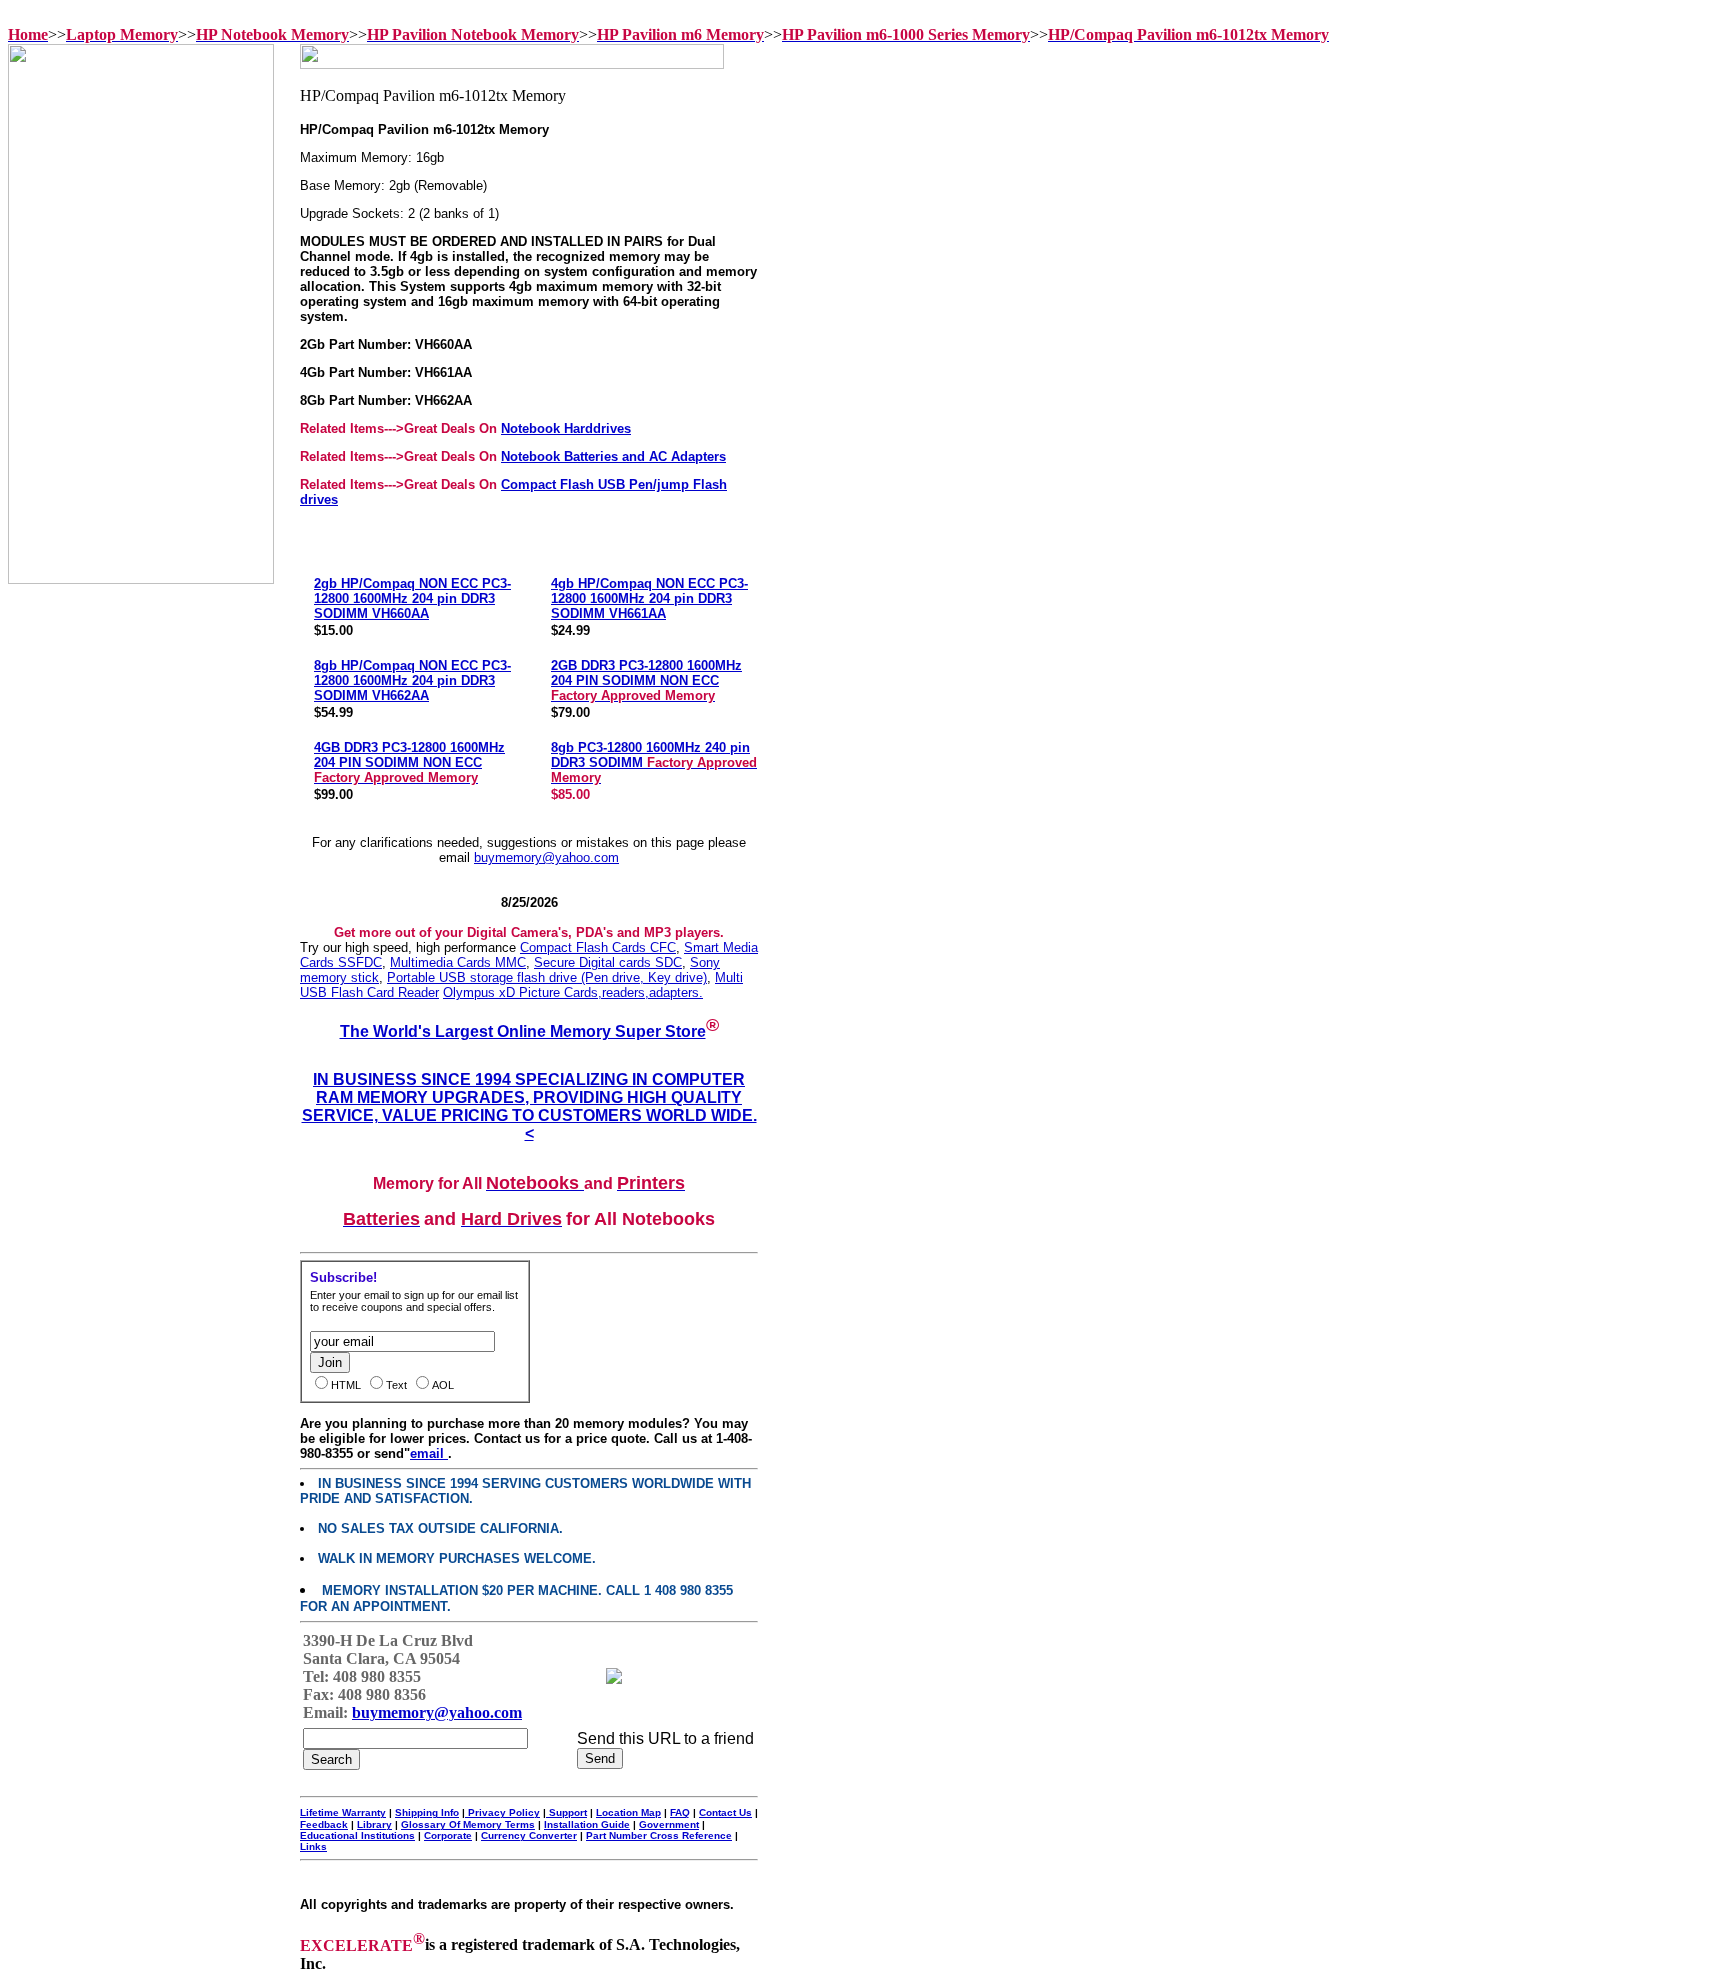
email (429, 1453)
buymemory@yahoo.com (546, 857)
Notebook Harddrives (566, 428)
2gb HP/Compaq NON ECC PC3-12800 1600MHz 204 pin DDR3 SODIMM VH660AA (412, 598)
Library (374, 1824)
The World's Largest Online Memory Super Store (523, 1031)
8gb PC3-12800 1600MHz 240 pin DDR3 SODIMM (654, 762)
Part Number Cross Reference (659, 1835)
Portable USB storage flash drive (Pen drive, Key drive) (547, 977)
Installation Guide (587, 1824)
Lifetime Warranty (343, 1812)
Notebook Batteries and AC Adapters (613, 456)
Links (313, 1846)
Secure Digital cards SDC (608, 962)
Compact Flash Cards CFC (598, 947)
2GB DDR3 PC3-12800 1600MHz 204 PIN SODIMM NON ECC (646, 680)
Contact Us (725, 1812)
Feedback (324, 1824)
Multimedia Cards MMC (458, 962)
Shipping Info (427, 1812)
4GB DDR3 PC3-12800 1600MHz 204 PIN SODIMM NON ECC (409, 762)
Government (669, 1824)
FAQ (680, 1812)
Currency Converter (529, 1835)
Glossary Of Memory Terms (468, 1824)
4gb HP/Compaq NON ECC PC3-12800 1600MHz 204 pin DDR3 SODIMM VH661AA (649, 598)
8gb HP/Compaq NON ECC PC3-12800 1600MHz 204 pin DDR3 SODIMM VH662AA (412, 680)
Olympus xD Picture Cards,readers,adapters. (573, 992)
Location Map (628, 1812)
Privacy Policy (502, 1812)
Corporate (448, 1835)
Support (566, 1812)
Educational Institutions (357, 1835)
